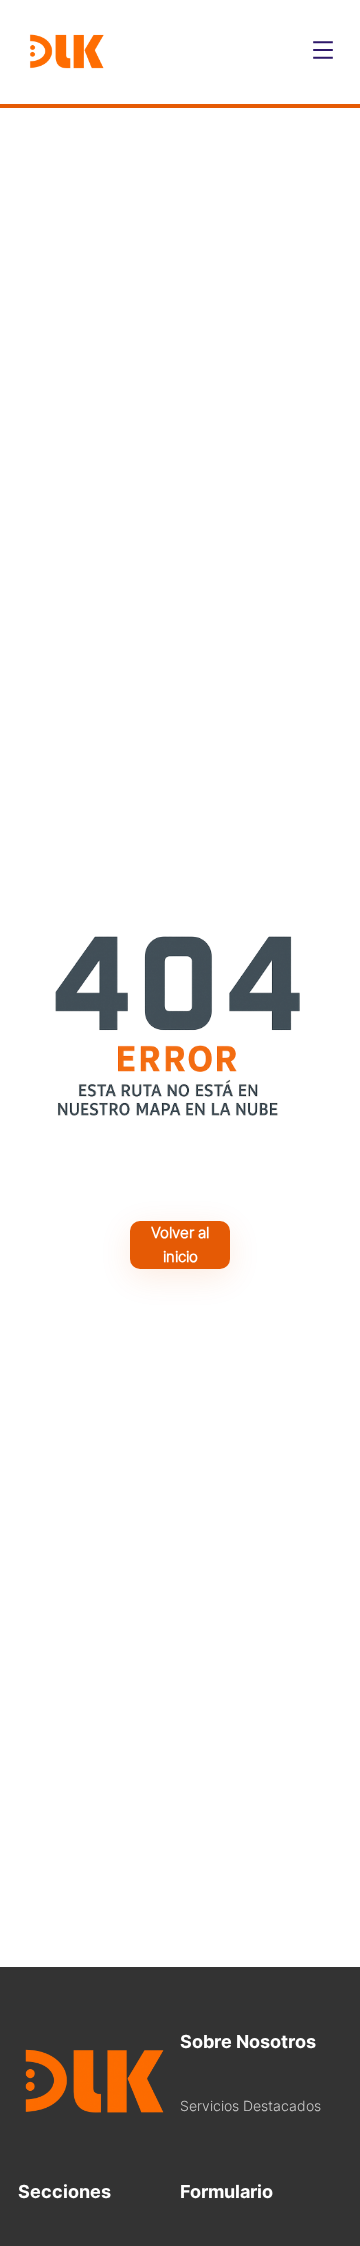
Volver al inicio (180, 1244)
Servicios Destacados (250, 2105)
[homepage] (66, 52)
